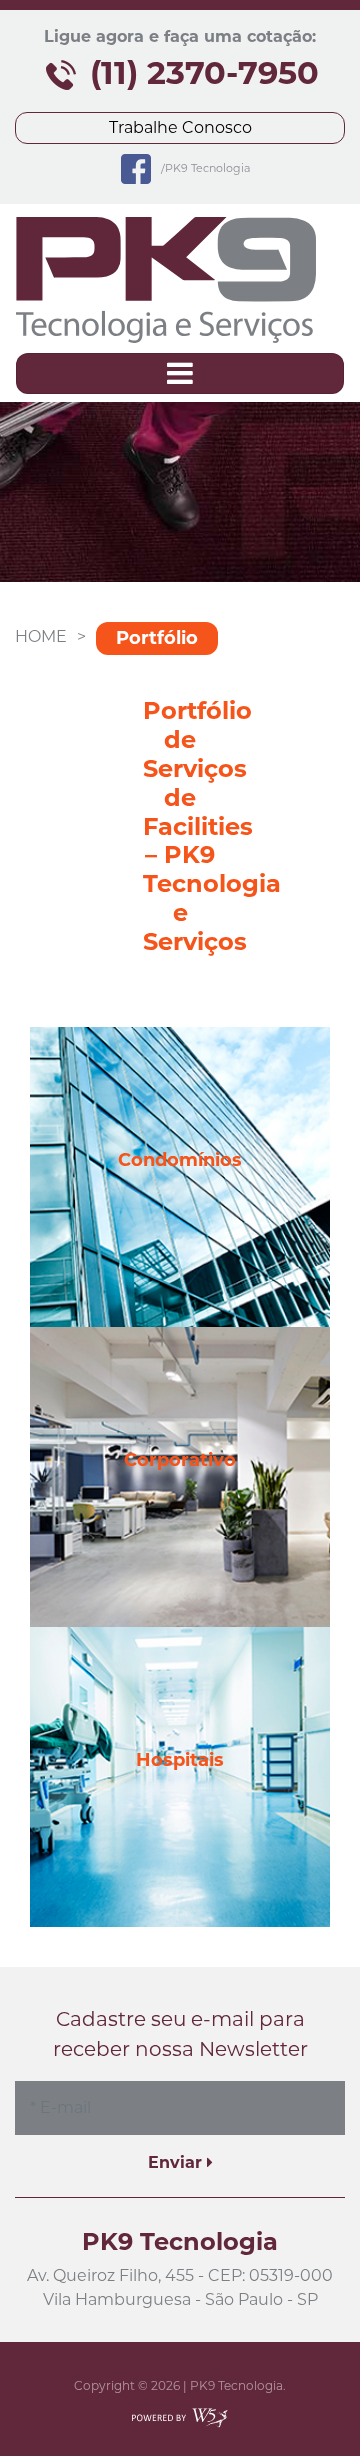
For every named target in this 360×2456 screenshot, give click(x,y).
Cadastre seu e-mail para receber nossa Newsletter (180, 2034)
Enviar (177, 2162)
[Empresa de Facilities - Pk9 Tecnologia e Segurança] (166, 280)
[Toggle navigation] (180, 373)
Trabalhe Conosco (180, 127)
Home (41, 636)
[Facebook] (136, 168)
